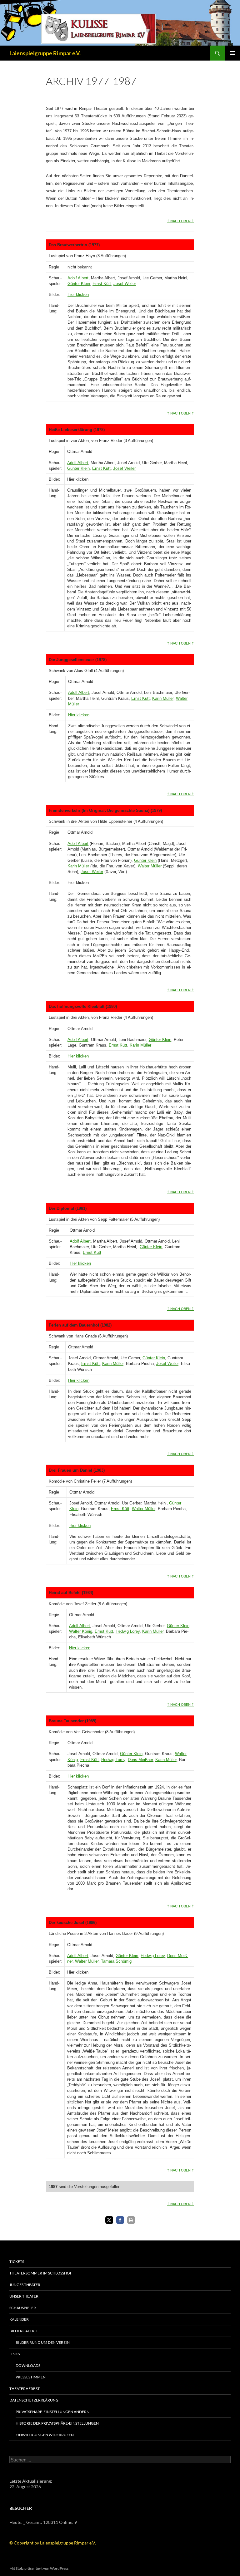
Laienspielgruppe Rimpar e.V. (45, 53)
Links (15, 2354)
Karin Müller (163, 698)
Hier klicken (78, 294)
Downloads (28, 2365)
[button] (109, 2220)
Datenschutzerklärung (34, 2400)
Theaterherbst (25, 2389)
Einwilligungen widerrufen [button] (45, 2435)
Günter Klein (79, 284)
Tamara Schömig (116, 1961)
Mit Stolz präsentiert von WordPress (39, 2568)
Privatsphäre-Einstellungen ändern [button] (52, 2412)
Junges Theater (25, 2285)
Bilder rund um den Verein (43, 2342)
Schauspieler (23, 2308)
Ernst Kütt (102, 284)
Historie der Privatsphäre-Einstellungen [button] (57, 2423)
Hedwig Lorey (128, 1631)
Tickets (17, 2262)
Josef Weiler (125, 284)
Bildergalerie (24, 2331)
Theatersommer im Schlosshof (41, 2273)
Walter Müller (150, 866)
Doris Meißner (140, 1760)
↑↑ (180, 220)
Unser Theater (24, 2296)
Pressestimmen (31, 2377)
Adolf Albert (78, 278)
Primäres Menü (232, 53)
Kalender (19, 2319)
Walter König (81, 1631)
